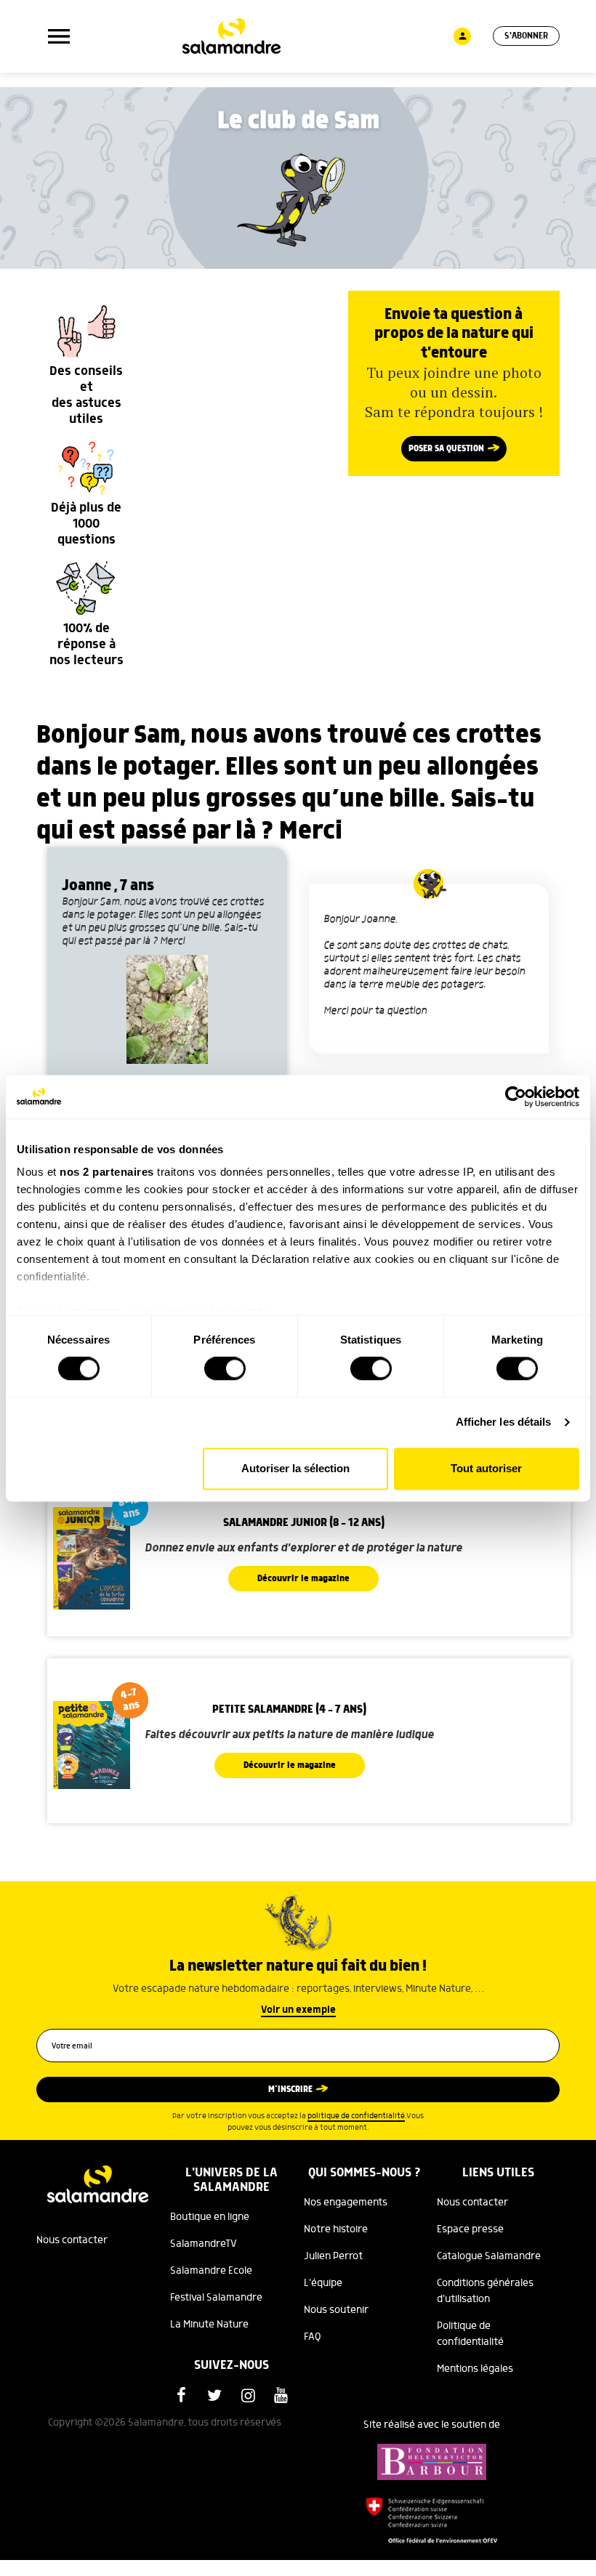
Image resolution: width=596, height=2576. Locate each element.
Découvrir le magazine (303, 1579)
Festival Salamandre (216, 2298)
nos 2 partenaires (107, 1172)
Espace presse (470, 2229)
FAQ (313, 2337)
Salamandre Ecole (211, 2271)
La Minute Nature (209, 2325)
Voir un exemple (298, 2010)
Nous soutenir (336, 2310)
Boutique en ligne (210, 2217)
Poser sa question (446, 449)
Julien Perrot (333, 2256)
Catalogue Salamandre (489, 2256)
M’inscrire (290, 2090)
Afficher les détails (504, 1422)
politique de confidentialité (356, 2116)
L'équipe (323, 2283)
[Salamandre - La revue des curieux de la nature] (231, 36)
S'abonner (526, 36)
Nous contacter (72, 2240)
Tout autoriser (486, 1468)
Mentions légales (475, 2369)
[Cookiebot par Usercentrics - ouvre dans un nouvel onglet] (516, 1097)
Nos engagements (346, 2202)
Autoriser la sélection (295, 1468)
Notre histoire (336, 2229)
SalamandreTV (204, 2244)
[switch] (225, 1369)
